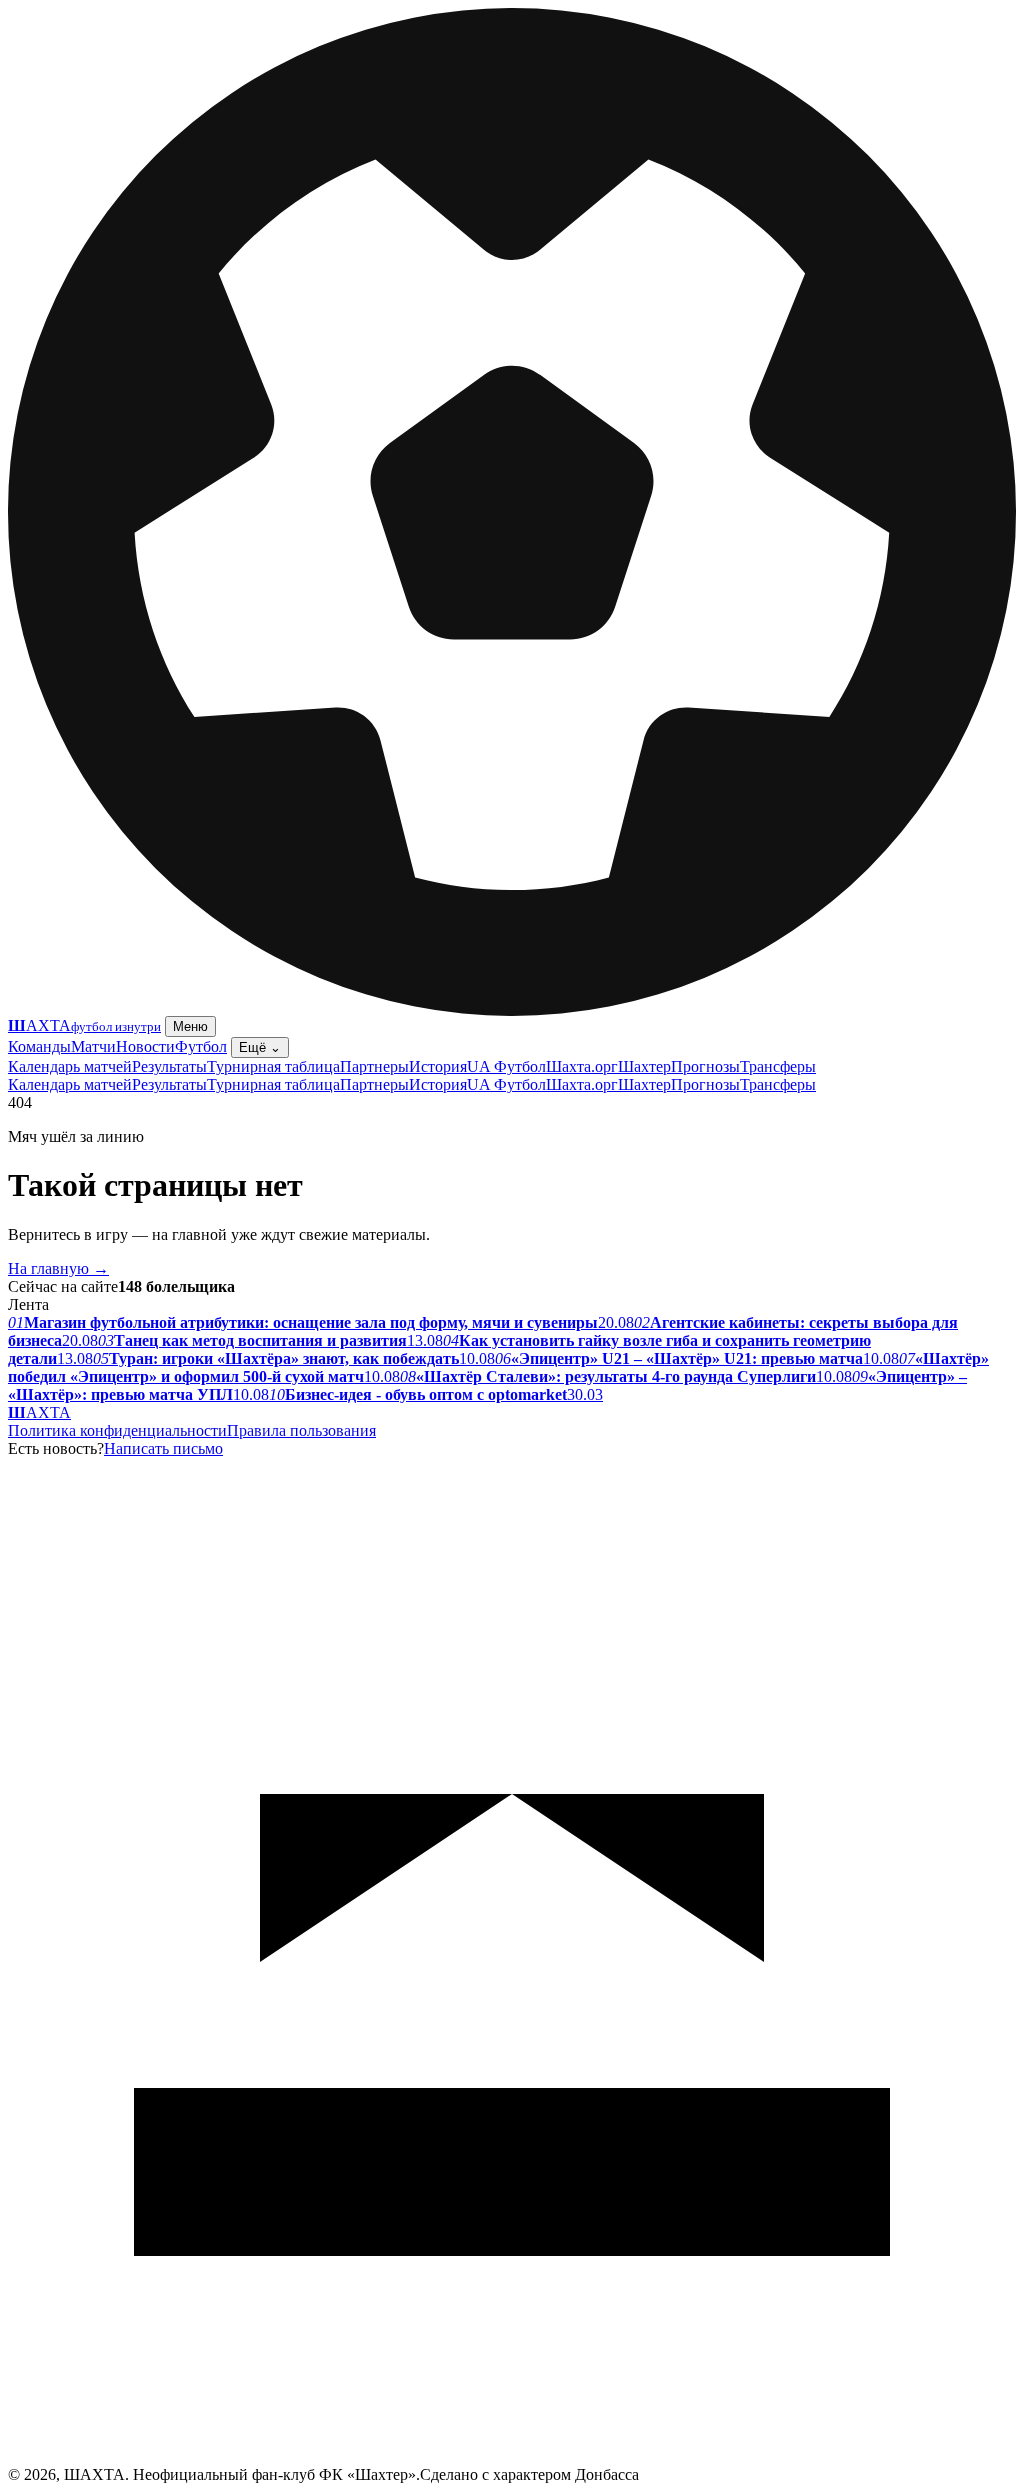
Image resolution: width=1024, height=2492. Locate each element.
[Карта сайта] (512, 2460)
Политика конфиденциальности (117, 1430)
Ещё (260, 1047)
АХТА (39, 1412)
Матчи (93, 1046)
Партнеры (374, 1066)
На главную (58, 1268)
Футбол (201, 1046)
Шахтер (644, 1066)
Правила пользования (301, 1430)
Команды (39, 1046)
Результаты (169, 1066)
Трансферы (778, 1066)
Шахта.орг (582, 1066)
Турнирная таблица (273, 1066)
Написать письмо (163, 1448)
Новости (145, 1046)
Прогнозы (705, 1066)
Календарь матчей (70, 1066)
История (438, 1066)
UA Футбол (506, 1066)
